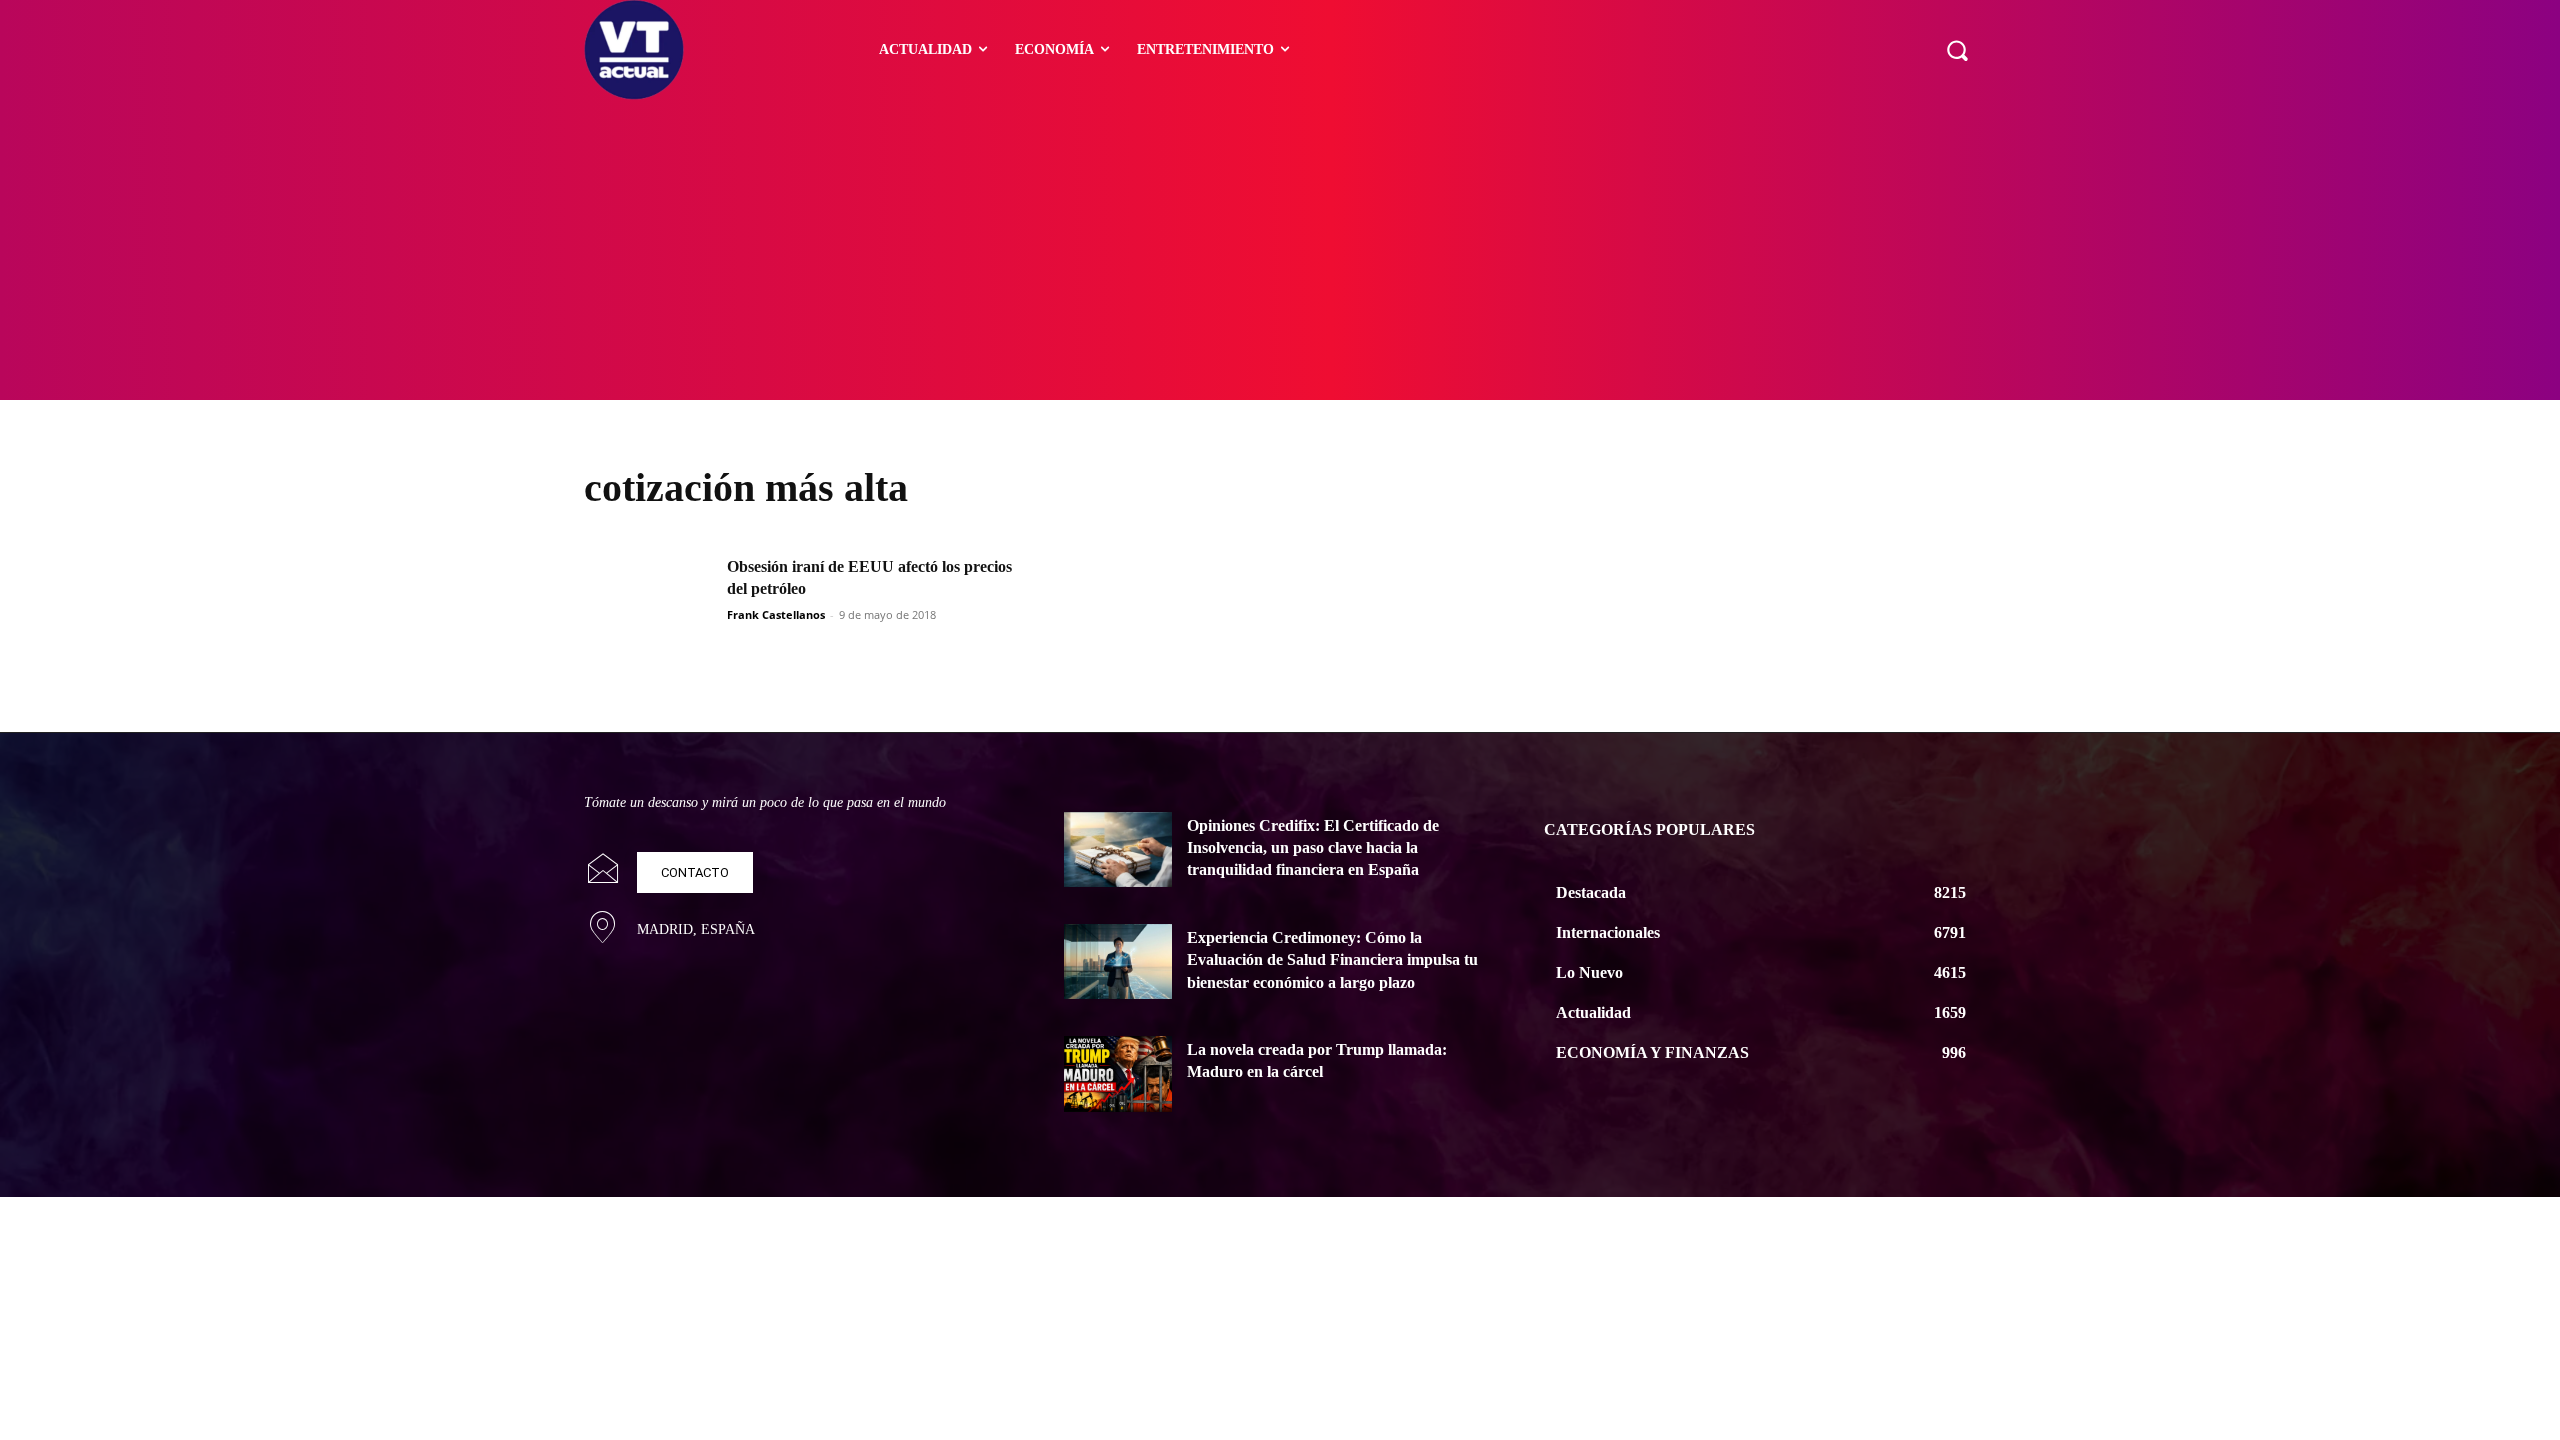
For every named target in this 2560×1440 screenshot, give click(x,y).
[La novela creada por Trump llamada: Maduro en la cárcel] (1118, 1074)
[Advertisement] (1280, 250)
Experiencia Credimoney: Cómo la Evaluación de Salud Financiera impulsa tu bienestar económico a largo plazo (1332, 960)
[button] (1957, 50)
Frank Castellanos (776, 614)
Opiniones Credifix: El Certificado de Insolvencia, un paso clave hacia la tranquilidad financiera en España (1313, 848)
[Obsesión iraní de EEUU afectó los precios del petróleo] (649, 601)
